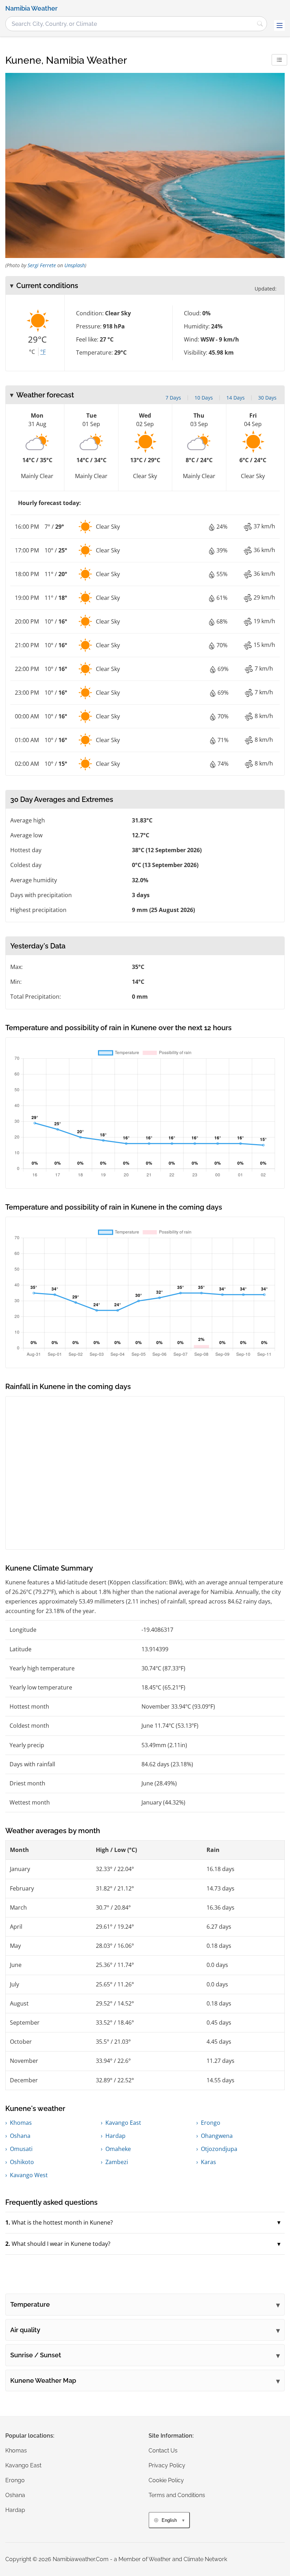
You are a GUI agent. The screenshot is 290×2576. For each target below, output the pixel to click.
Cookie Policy (166, 2480)
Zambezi (117, 2162)
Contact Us (163, 2451)
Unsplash (75, 265)
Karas (208, 2162)
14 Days (236, 398)
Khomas (21, 2123)
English (169, 2520)
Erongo (211, 2123)
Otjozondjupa (219, 2149)
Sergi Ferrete (42, 265)
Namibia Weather (31, 8)
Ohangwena (217, 2136)
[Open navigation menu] (279, 25)
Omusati (21, 2149)
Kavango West (29, 2175)
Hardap (115, 2136)
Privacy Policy (167, 2465)
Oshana (20, 2136)
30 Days (267, 398)
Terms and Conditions (177, 2495)
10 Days (204, 398)
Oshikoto (22, 2162)
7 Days (173, 398)
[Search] (260, 24)
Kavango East (123, 2123)
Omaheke (118, 2149)
